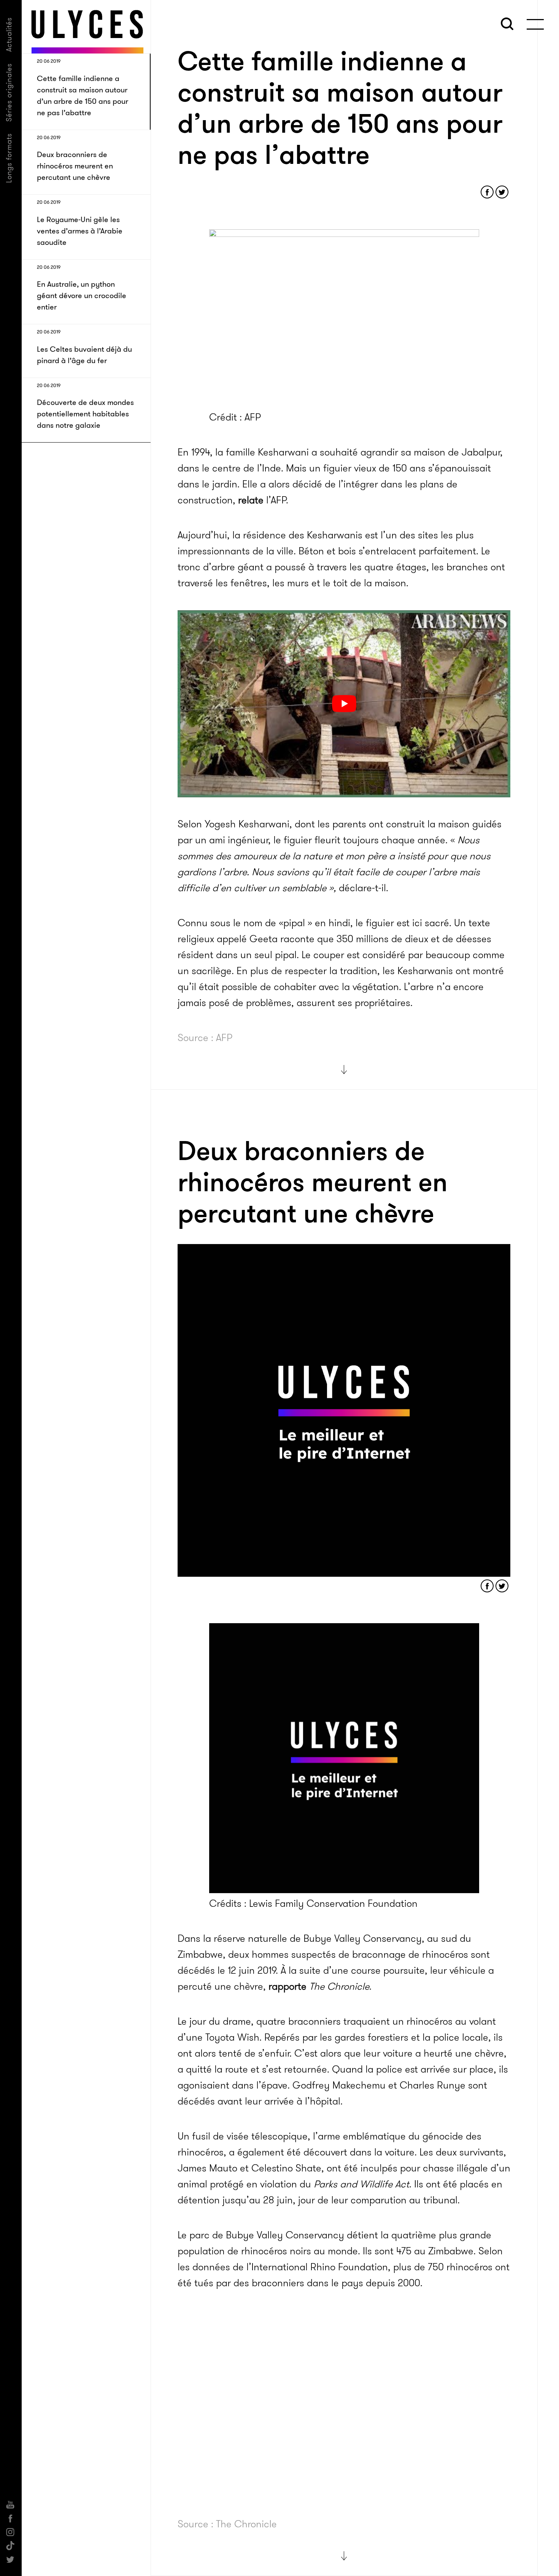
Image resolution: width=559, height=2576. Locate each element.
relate (251, 500)
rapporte (287, 1986)
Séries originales (9, 92)
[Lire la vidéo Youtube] (344, 704)
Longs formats (9, 158)
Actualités (9, 34)
